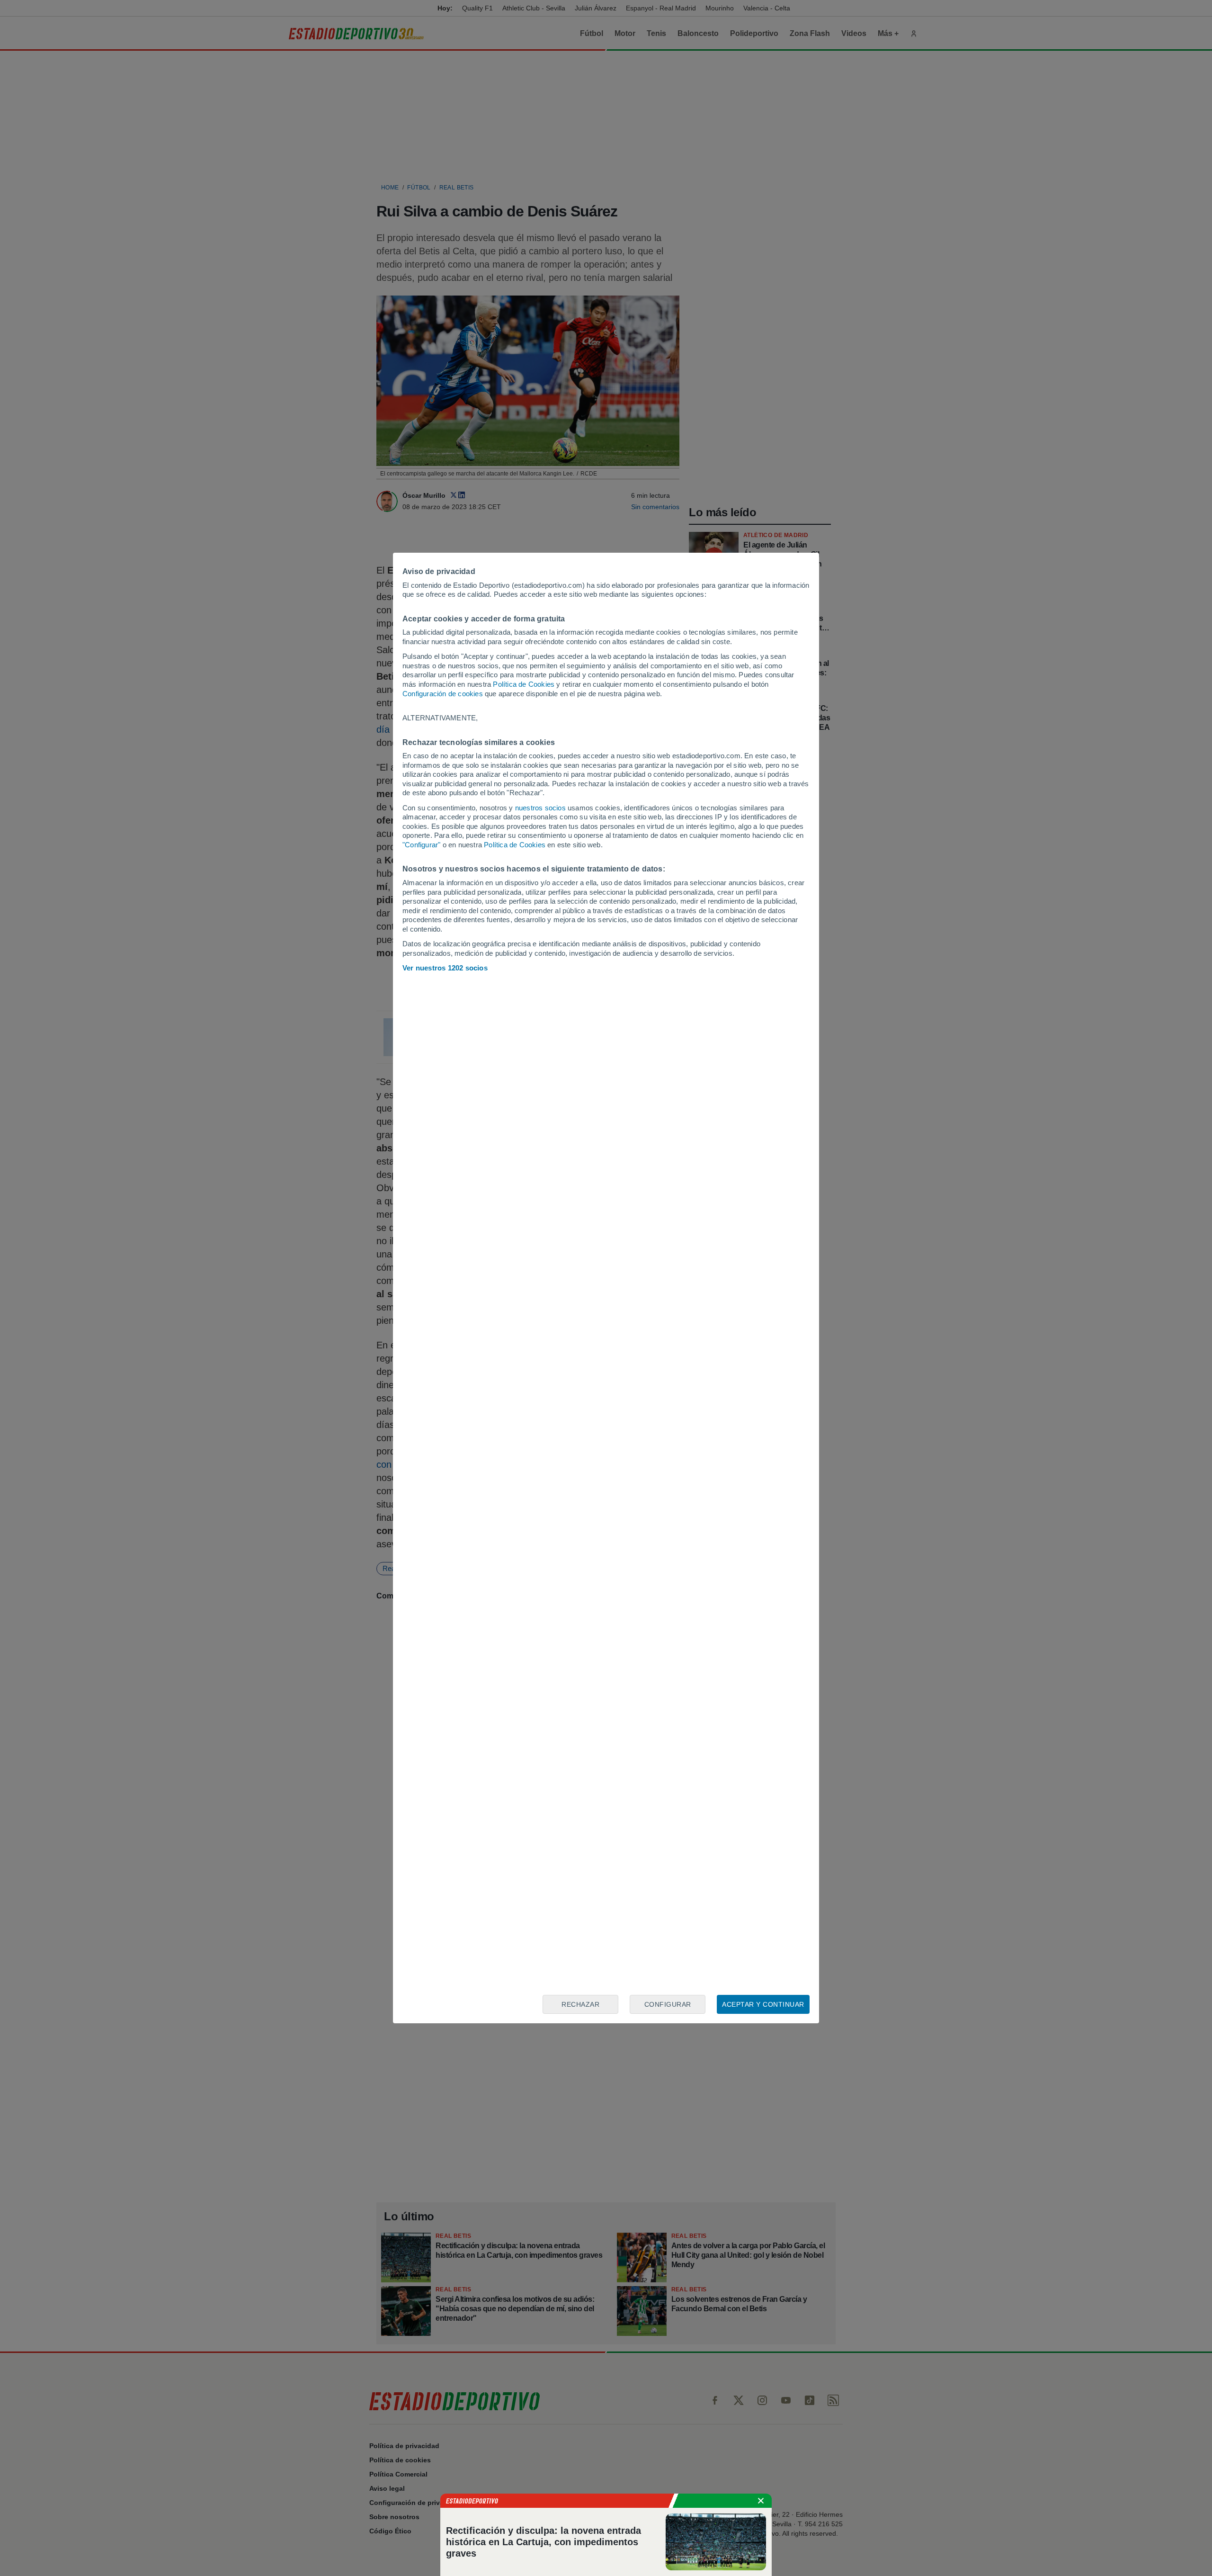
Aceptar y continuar (763, 2004)
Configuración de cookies (443, 694)
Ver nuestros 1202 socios (445, 968)
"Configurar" (421, 845)
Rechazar (580, 2004)
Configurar (668, 2004)
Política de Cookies (524, 684)
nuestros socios (540, 808)
